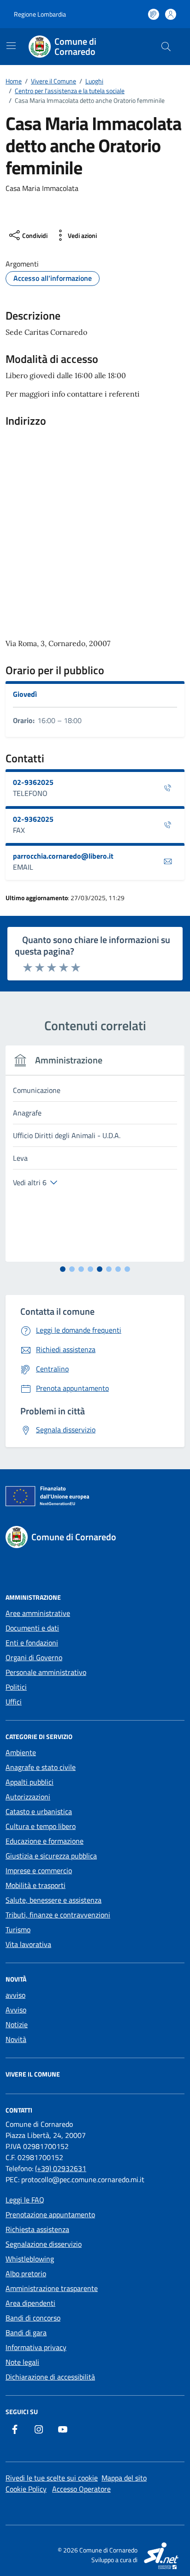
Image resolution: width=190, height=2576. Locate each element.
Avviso (16, 2010)
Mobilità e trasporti (36, 1885)
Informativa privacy (36, 2347)
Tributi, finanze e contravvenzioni (58, 1915)
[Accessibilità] (154, 14)
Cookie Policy (26, 2489)
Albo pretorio (26, 2273)
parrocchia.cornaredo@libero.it (63, 856)
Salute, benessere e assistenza (53, 1900)
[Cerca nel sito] (166, 47)
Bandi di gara (26, 2333)
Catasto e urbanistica (39, 1811)
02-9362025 (33, 782)
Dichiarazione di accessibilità (50, 2377)
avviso (15, 1995)
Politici (16, 1687)
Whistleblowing (30, 2259)
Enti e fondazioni (32, 1643)
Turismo (18, 1929)
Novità (16, 2039)
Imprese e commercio (39, 1870)
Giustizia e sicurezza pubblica (51, 1856)
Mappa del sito (124, 2478)
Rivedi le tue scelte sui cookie (52, 2478)
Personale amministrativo (46, 1672)
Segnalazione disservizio (44, 2244)
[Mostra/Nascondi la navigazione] (11, 46)
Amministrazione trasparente (52, 2288)
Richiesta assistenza (37, 2229)
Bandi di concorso (33, 2318)
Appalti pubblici (30, 1782)
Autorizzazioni (28, 1797)
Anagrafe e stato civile (41, 1767)
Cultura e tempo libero (41, 1826)
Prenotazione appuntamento (50, 2214)
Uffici (14, 1702)
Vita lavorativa (28, 1944)
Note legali (22, 2362)
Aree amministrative (38, 1613)
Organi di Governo (34, 1657)
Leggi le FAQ (25, 2200)
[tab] (63, 1269)
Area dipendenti (30, 2303)
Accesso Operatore (81, 2489)
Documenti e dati (32, 1628)
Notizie (17, 2024)
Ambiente (21, 1752)
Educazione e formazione (45, 1841)
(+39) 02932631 (61, 2168)
